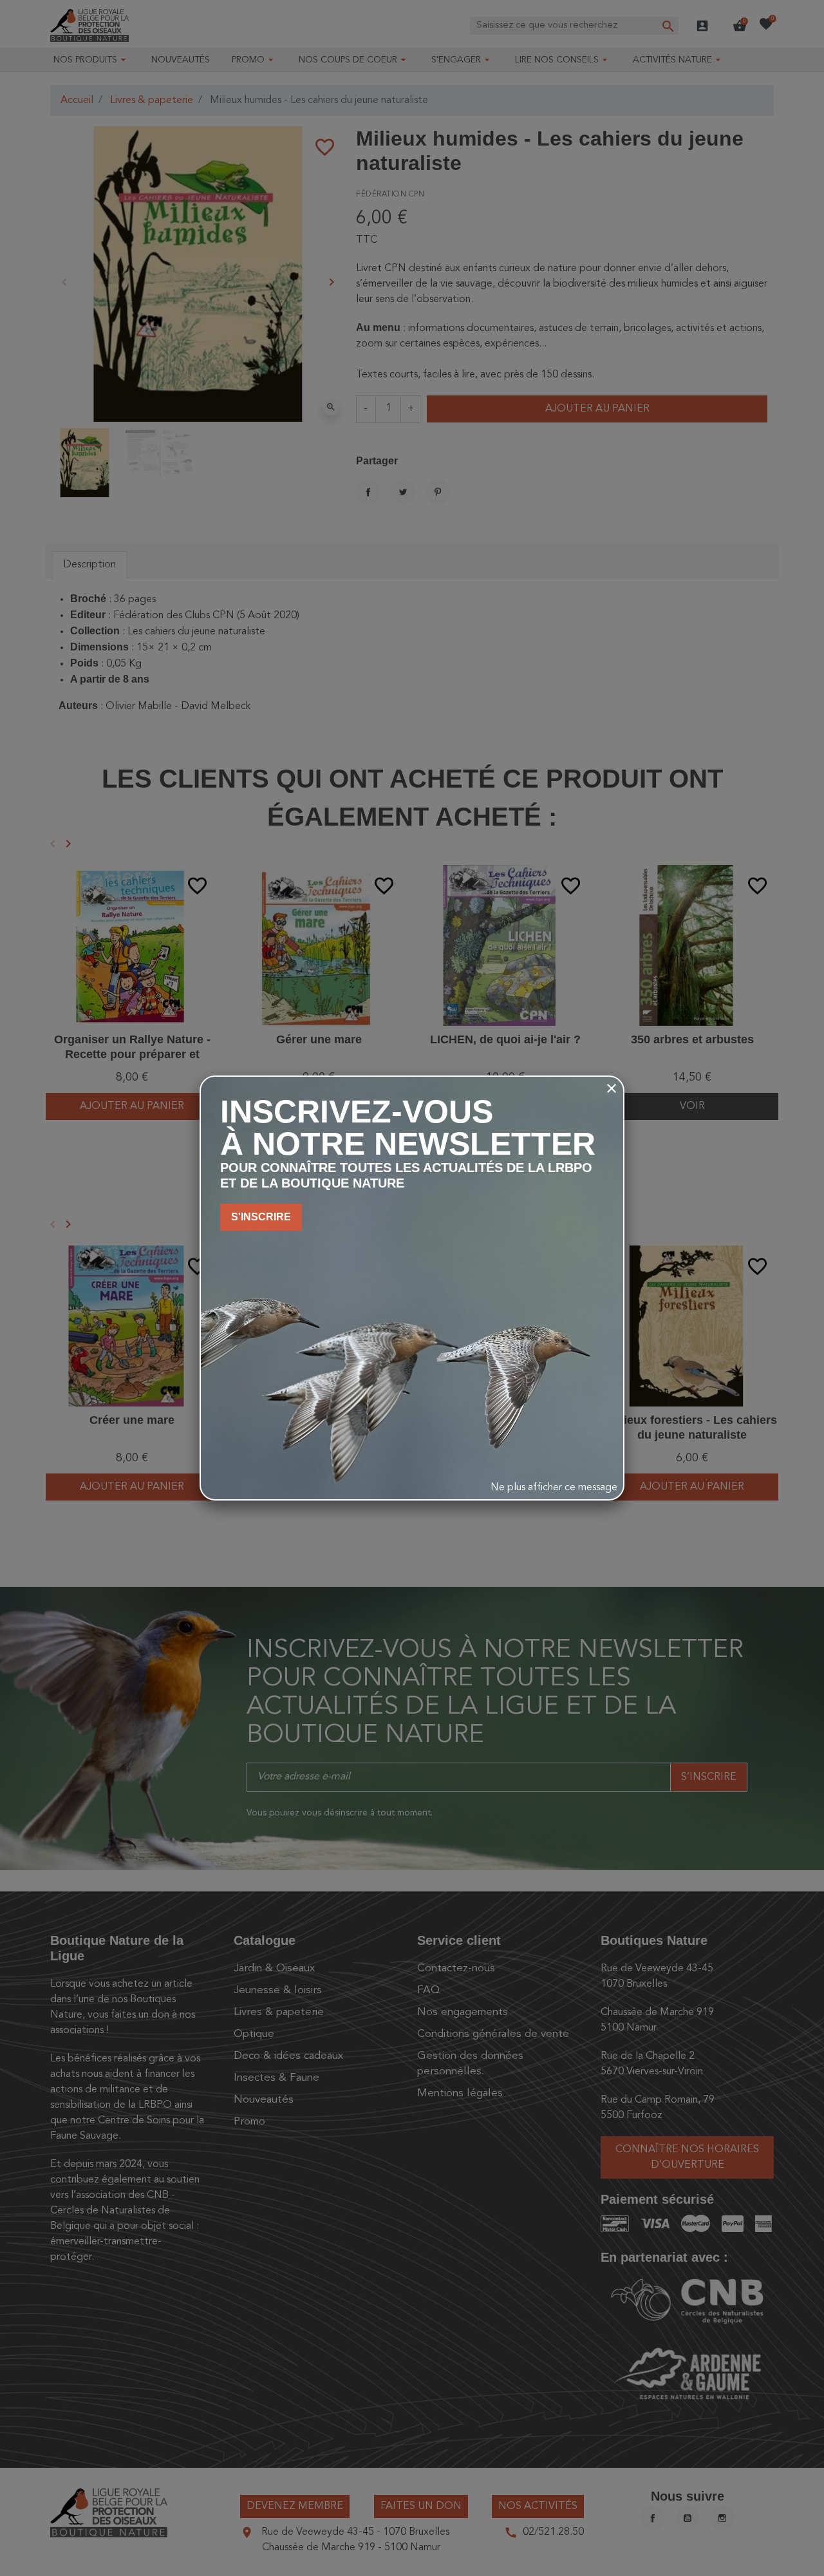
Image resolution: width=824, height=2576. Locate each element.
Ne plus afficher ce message (554, 1488)
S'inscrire (261, 1217)
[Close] (612, 1088)
